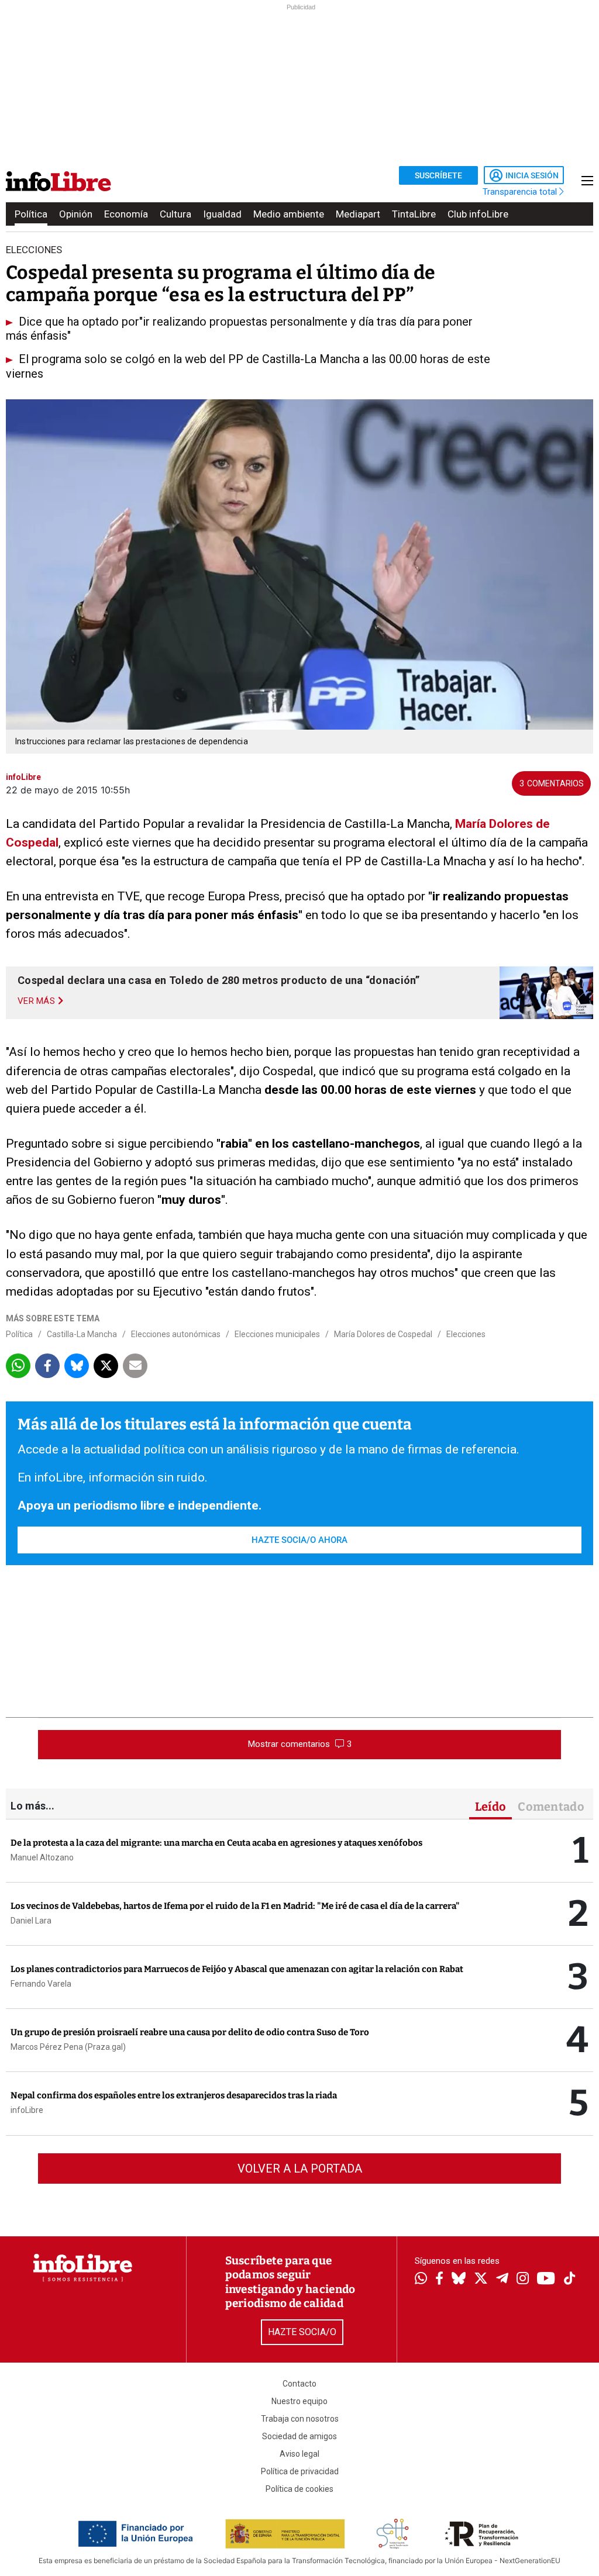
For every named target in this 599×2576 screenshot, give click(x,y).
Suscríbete (438, 175)
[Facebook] (439, 2279)
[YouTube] (546, 2279)
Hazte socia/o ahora (299, 1540)
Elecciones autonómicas (176, 1334)
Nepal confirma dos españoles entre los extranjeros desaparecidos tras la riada (174, 2095)
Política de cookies (299, 2489)
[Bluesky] (459, 2280)
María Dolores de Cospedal (383, 1334)
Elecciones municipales (277, 1334)
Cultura (175, 214)
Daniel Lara (31, 1921)
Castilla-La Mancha (82, 1334)
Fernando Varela (41, 1984)
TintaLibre (414, 214)
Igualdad (222, 214)
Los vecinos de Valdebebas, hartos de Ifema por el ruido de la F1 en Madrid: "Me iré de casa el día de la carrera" (235, 1906)
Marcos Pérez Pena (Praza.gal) (68, 2047)
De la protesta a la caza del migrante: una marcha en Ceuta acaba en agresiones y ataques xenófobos (216, 1843)
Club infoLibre (478, 214)
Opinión (76, 214)
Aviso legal (299, 2454)
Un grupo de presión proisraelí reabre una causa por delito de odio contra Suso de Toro (190, 2032)
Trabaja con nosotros (300, 2419)
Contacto (299, 2384)
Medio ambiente (289, 214)
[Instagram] (523, 2280)
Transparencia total (521, 192)
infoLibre (27, 2110)
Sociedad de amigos (299, 2436)
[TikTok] (570, 2279)
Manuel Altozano (42, 1857)
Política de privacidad (300, 2471)
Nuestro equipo (299, 2401)
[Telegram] (502, 2280)
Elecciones (466, 1334)
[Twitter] (481, 2280)
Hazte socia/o (302, 2332)
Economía (126, 214)
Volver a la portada (300, 2168)
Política (31, 214)
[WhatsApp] (421, 2280)
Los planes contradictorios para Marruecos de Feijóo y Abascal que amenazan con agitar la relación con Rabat (237, 1969)
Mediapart (358, 214)
